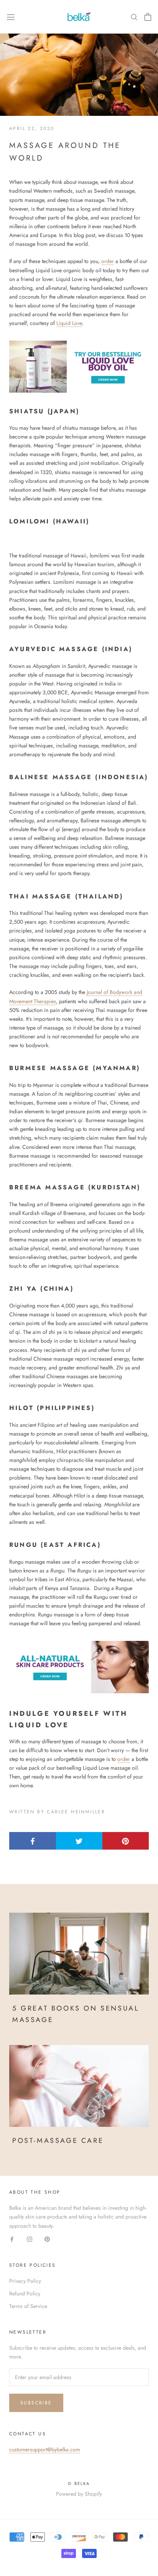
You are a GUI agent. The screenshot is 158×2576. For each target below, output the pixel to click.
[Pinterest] (47, 2239)
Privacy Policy (25, 2281)
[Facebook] (12, 2239)
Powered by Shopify (79, 2494)
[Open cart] (148, 17)
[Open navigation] (11, 17)
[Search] (134, 17)
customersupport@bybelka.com (45, 2449)
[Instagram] (30, 2239)
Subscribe (36, 2403)
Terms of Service (28, 2306)
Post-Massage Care (58, 2141)
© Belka (79, 2483)
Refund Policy (25, 2293)
